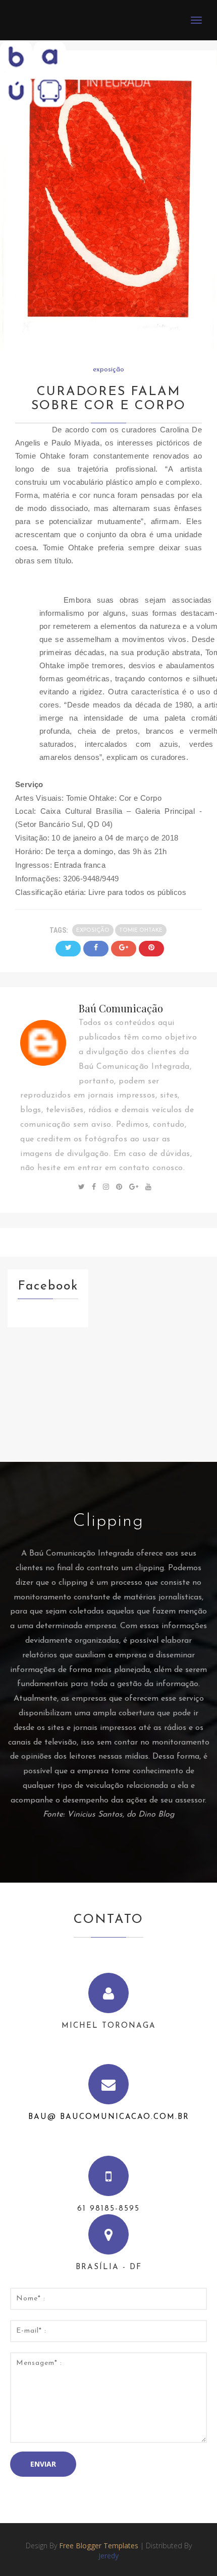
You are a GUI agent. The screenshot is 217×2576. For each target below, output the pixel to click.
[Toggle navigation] (196, 20)
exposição (108, 370)
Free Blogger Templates (99, 2546)
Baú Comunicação (121, 1008)
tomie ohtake (141, 930)
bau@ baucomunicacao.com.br (109, 2117)
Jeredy (108, 2556)
